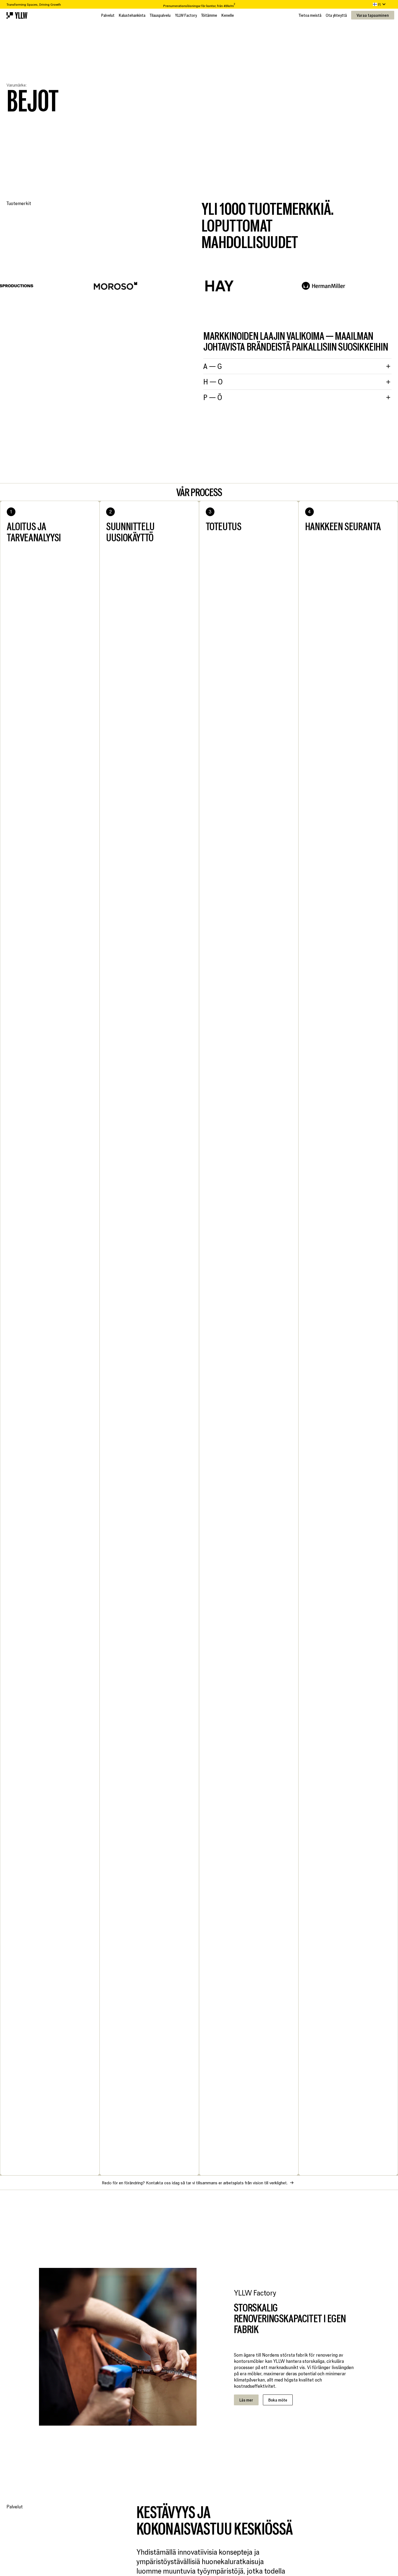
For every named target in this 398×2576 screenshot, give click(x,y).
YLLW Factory (186, 15)
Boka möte (278, 2400)
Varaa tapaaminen (373, 15)
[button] (379, 4)
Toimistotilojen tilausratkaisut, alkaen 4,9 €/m (199, 4)
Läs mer (246, 2400)
